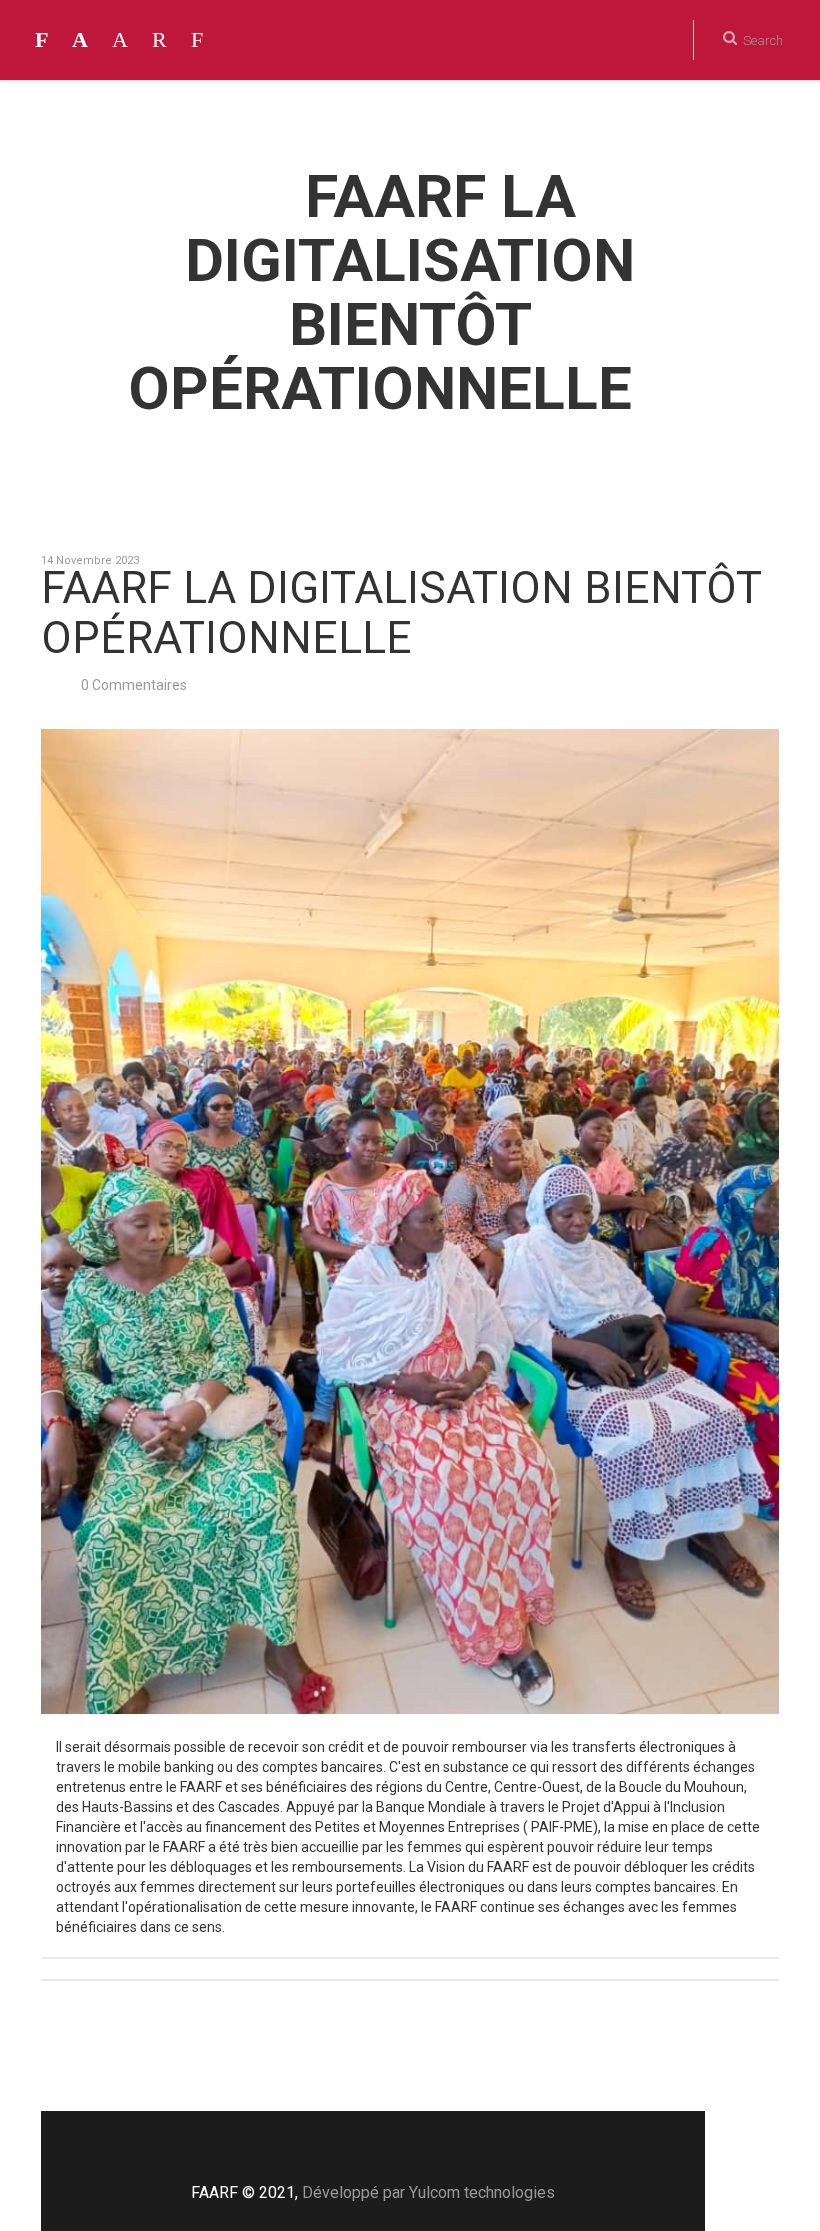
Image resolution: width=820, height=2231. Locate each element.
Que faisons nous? (475, 120)
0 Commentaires (134, 685)
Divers (752, 120)
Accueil (366, 120)
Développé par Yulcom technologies (428, 2192)
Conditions (596, 120)
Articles (682, 120)
